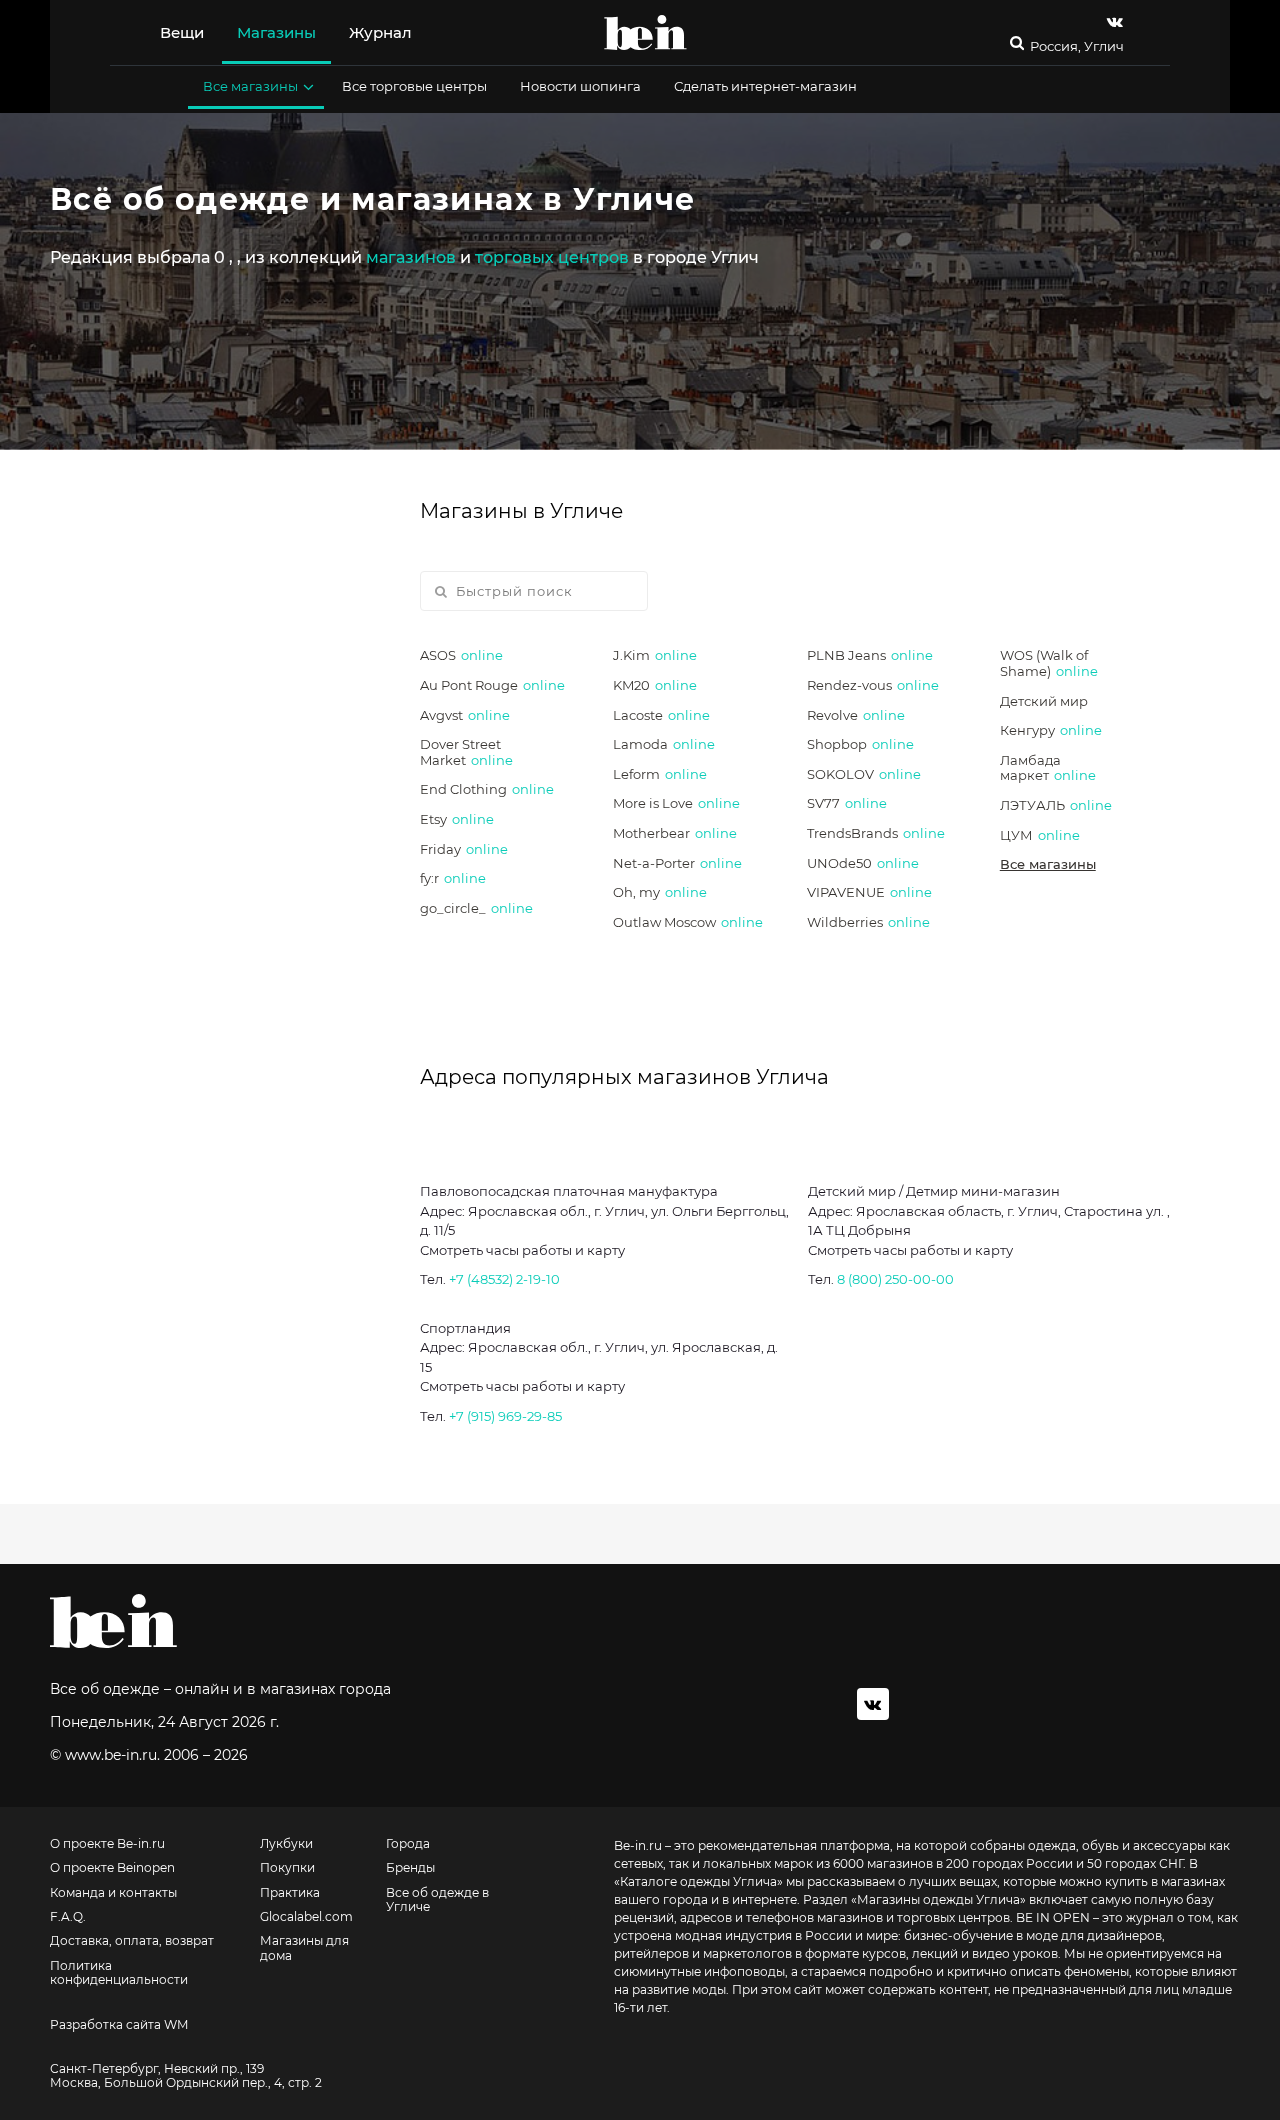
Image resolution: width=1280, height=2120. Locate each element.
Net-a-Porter (677, 863)
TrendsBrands (876, 833)
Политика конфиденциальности (119, 1973)
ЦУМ (1040, 835)
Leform (660, 774)
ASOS (461, 655)
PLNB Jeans (870, 655)
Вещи (182, 32)
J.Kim (655, 655)
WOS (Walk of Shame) (1049, 663)
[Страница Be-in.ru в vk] (1115, 21)
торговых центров (552, 257)
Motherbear (675, 833)
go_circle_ (476, 908)
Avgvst (465, 715)
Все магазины (250, 86)
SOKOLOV (864, 774)
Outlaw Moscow (688, 922)
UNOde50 (863, 863)
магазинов (411, 257)
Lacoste (661, 715)
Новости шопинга (580, 86)
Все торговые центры (414, 86)
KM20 (655, 685)
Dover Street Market (466, 752)
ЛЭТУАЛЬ (1056, 805)
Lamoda (664, 744)
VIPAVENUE (869, 892)
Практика (290, 1893)
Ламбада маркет (1048, 768)
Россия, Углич (1077, 46)
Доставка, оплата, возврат (132, 1941)
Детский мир (1044, 701)
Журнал (380, 32)
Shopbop (860, 744)
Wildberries (868, 922)
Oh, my (660, 892)
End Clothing (487, 789)
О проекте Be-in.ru (107, 1844)
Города (408, 1844)
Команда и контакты (113, 1893)
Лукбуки (286, 1844)
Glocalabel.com (306, 1917)
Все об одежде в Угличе (437, 1900)
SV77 (847, 803)
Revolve (856, 715)
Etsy (457, 819)
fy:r (453, 878)
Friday (464, 849)
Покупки (287, 1868)
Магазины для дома (304, 1948)
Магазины (276, 32)
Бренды (410, 1868)
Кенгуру (1051, 730)
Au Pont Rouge (492, 685)
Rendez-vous (873, 685)
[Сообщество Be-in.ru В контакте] (873, 1704)
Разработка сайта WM (119, 2025)
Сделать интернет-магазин (765, 86)
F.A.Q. (68, 1917)
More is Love (676, 803)
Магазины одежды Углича (938, 1899)
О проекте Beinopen (112, 1868)
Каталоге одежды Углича (698, 1881)
